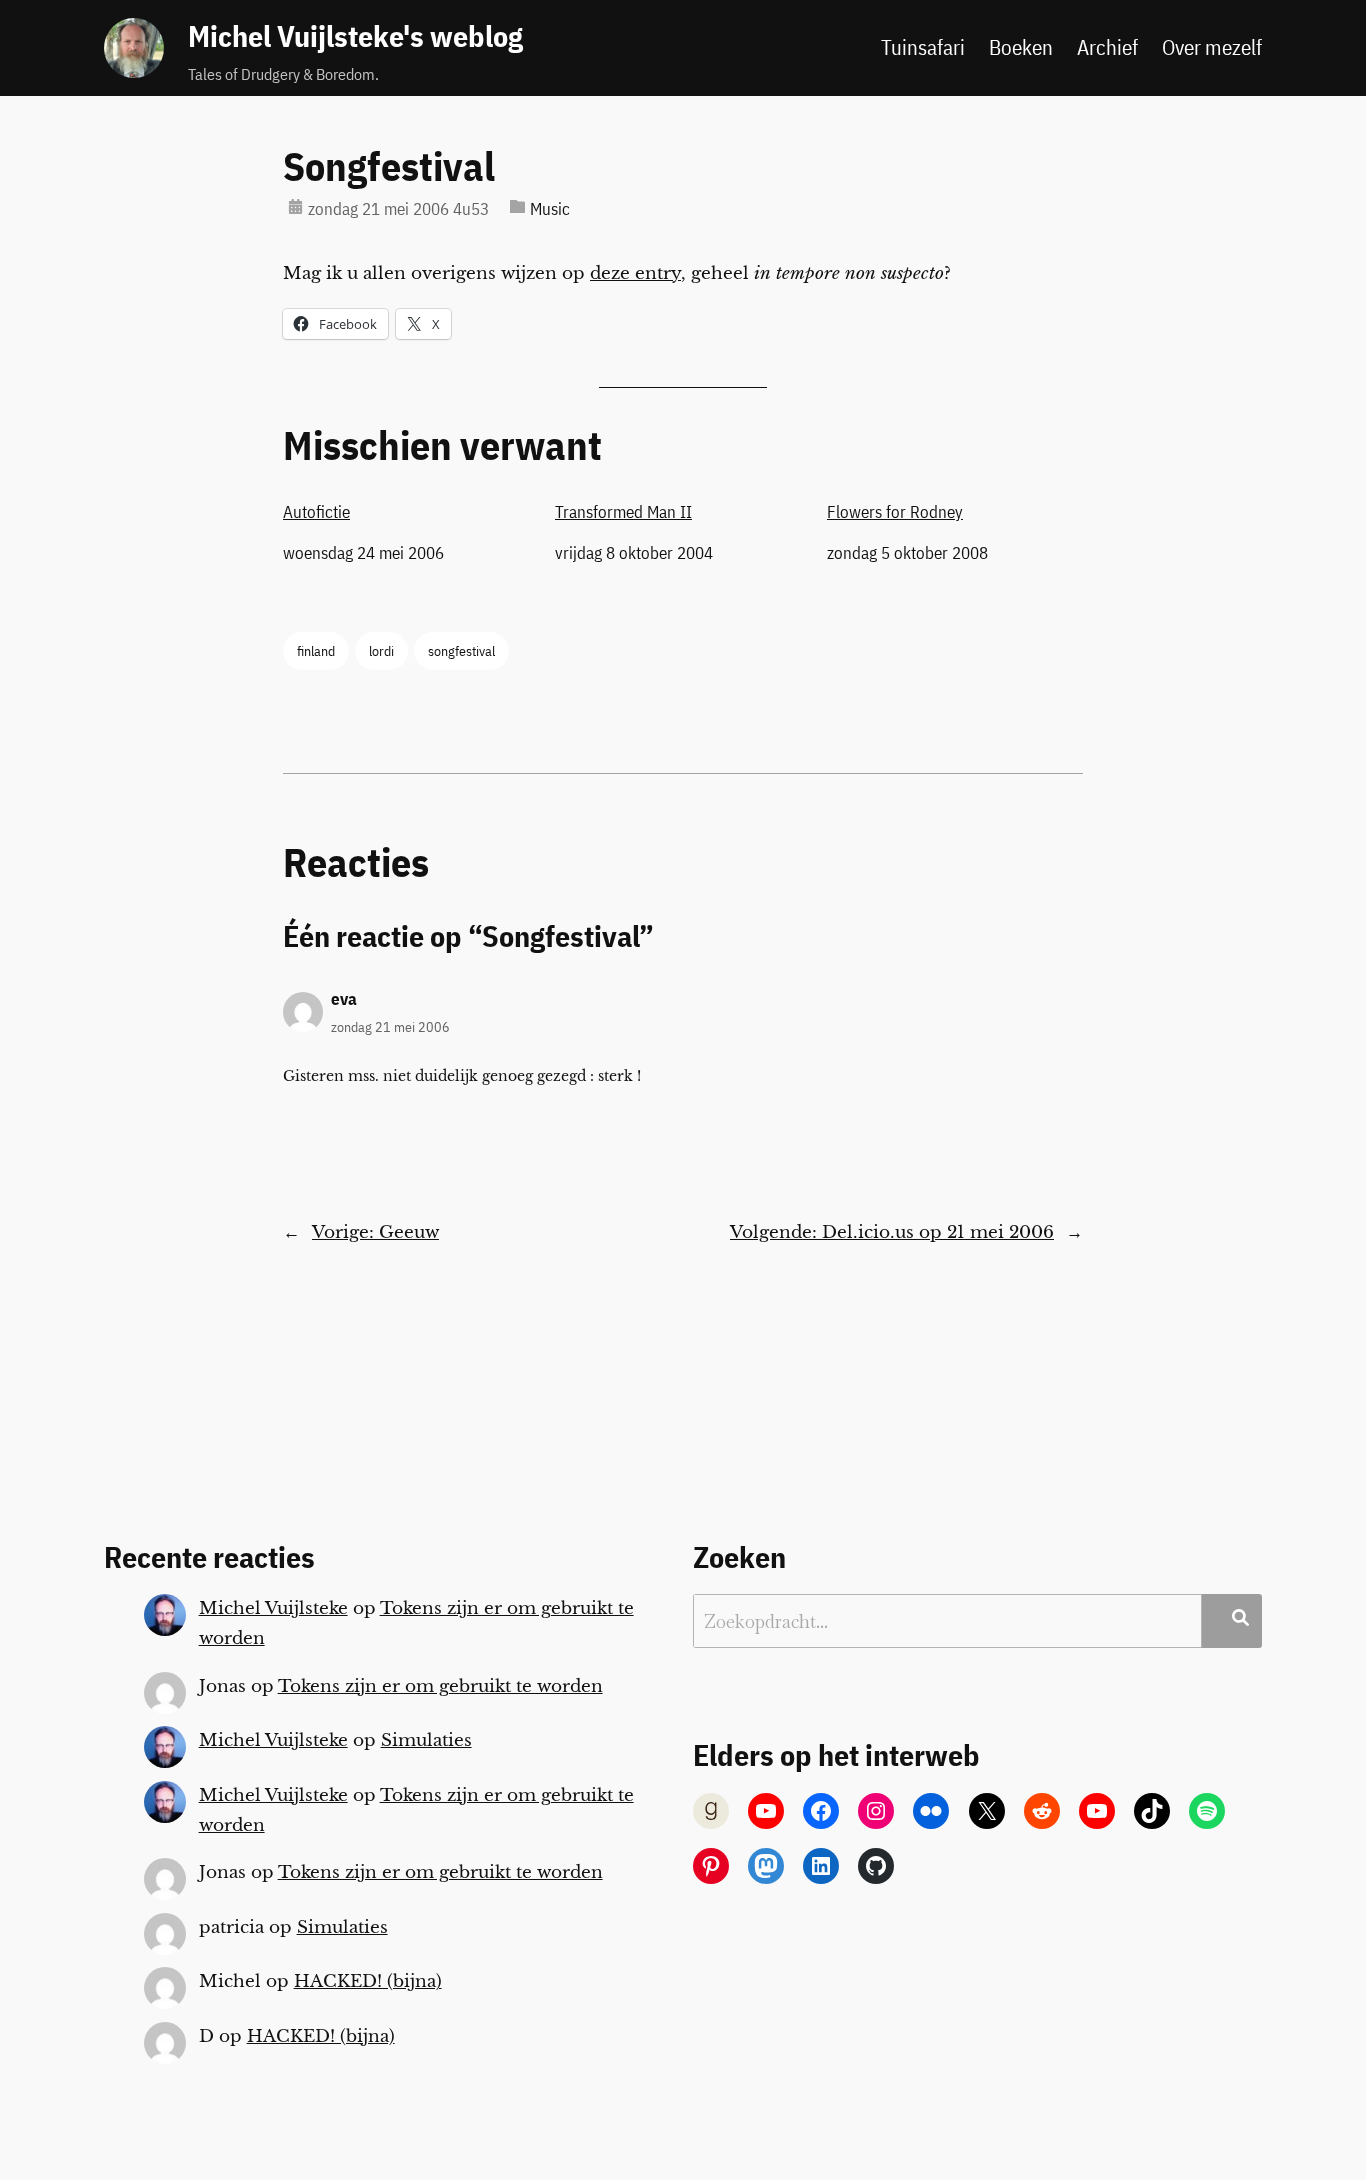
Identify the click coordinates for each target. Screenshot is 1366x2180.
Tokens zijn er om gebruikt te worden (440, 1686)
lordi (381, 650)
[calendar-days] (295, 206)
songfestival (461, 650)
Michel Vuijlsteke (273, 1608)
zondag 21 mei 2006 (390, 1026)
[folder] (517, 206)
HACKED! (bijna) (368, 1981)
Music (550, 209)
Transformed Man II (623, 512)
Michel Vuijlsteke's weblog (355, 36)
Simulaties (426, 1740)
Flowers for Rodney (895, 512)
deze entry (635, 273)
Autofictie (316, 512)
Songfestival (389, 166)
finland (316, 650)
